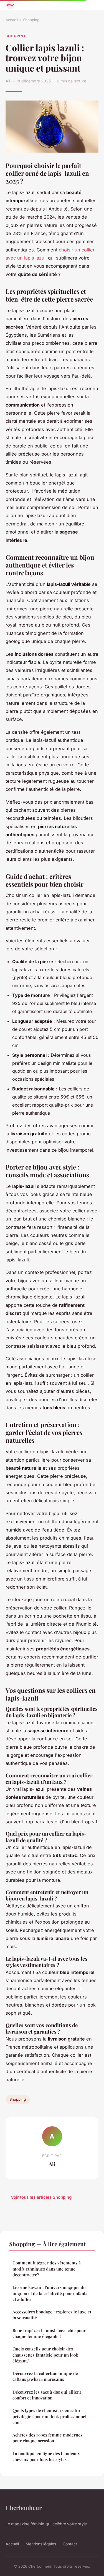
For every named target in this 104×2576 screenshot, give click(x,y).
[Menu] (93, 5)
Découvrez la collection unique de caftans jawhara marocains (45, 2376)
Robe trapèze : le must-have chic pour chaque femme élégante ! (49, 2333)
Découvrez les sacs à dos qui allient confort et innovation (47, 2395)
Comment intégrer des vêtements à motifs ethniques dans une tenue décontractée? (47, 2269)
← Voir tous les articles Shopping (39, 2197)
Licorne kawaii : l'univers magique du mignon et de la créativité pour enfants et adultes (50, 2293)
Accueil (12, 20)
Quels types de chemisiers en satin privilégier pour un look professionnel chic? (50, 2416)
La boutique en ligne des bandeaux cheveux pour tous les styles (46, 2456)
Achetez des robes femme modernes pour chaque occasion (47, 2438)
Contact (70, 2544)
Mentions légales (41, 2544)
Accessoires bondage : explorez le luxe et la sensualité (52, 2315)
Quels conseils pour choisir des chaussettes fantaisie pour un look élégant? (45, 2355)
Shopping (31, 20)
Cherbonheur (24, 2507)
